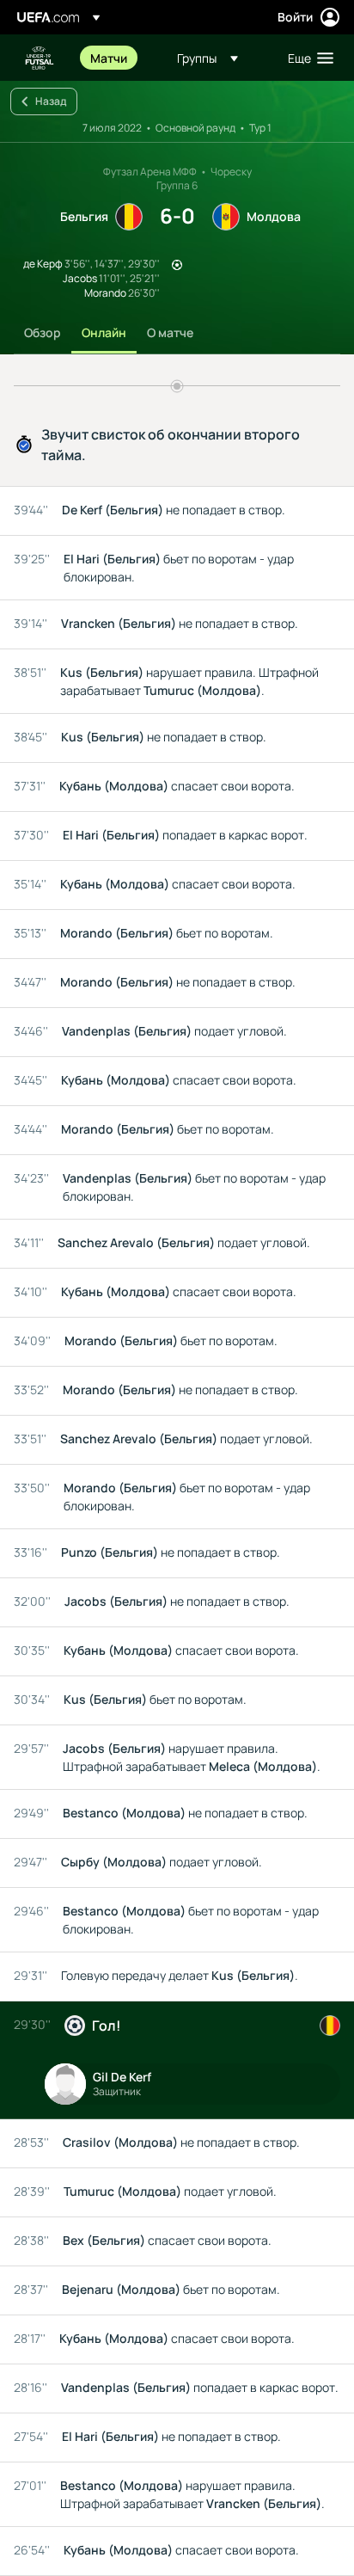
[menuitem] (119, 58)
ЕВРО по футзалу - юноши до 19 (40, 58)
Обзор (43, 332)
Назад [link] (51, 101)
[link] (109, 58)
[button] (208, 58)
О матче (170, 332)
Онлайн (104, 332)
